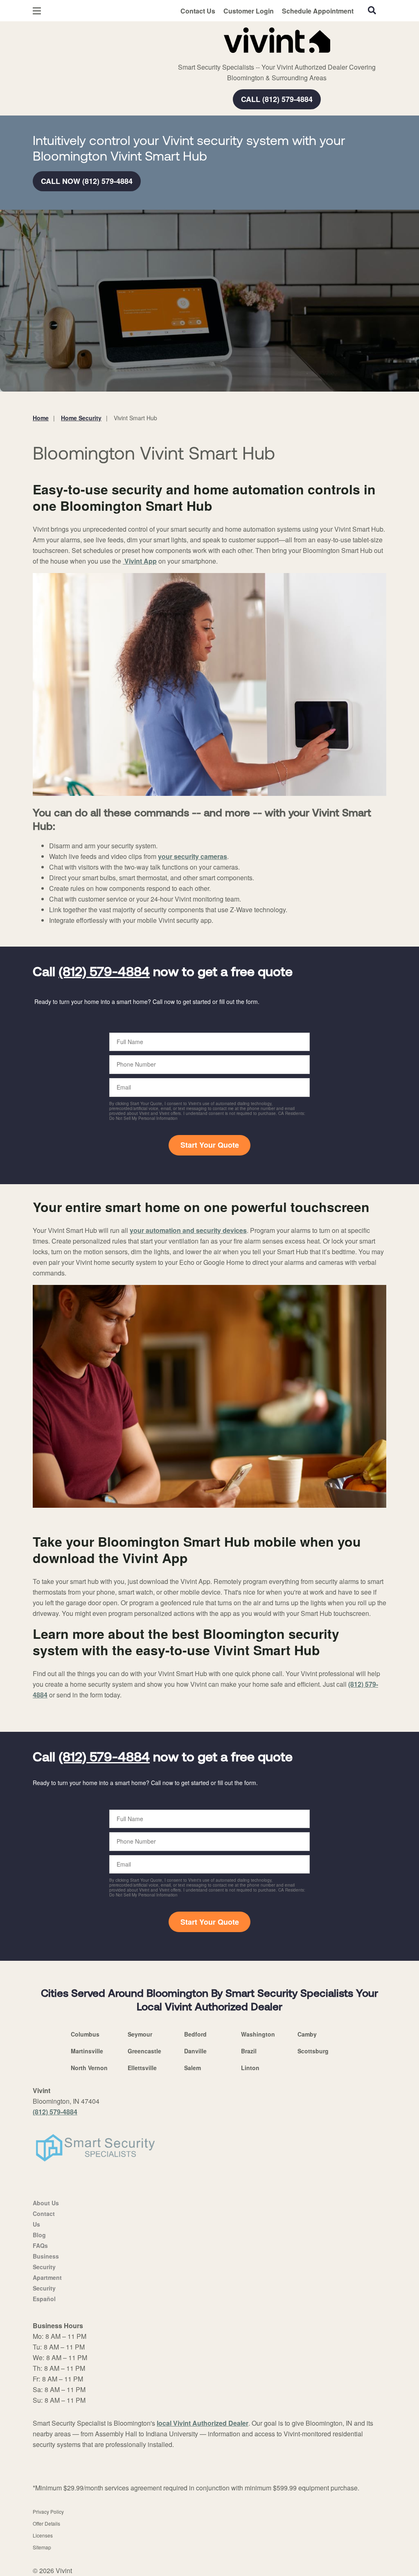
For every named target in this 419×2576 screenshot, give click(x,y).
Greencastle (144, 2051)
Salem (193, 2068)
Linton (250, 2068)
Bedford (195, 2034)
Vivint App (140, 561)
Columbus (85, 2034)
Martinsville (87, 2051)
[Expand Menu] (144, 39)
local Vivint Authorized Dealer (203, 2423)
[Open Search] (372, 10)
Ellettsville (142, 2068)
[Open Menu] (37, 11)
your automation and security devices (188, 1230)
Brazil (249, 2051)
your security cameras (193, 856)
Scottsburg (313, 2051)
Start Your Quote (210, 1145)
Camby (307, 2034)
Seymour (140, 2034)
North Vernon (89, 2068)
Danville (195, 2051)
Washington (258, 2034)
